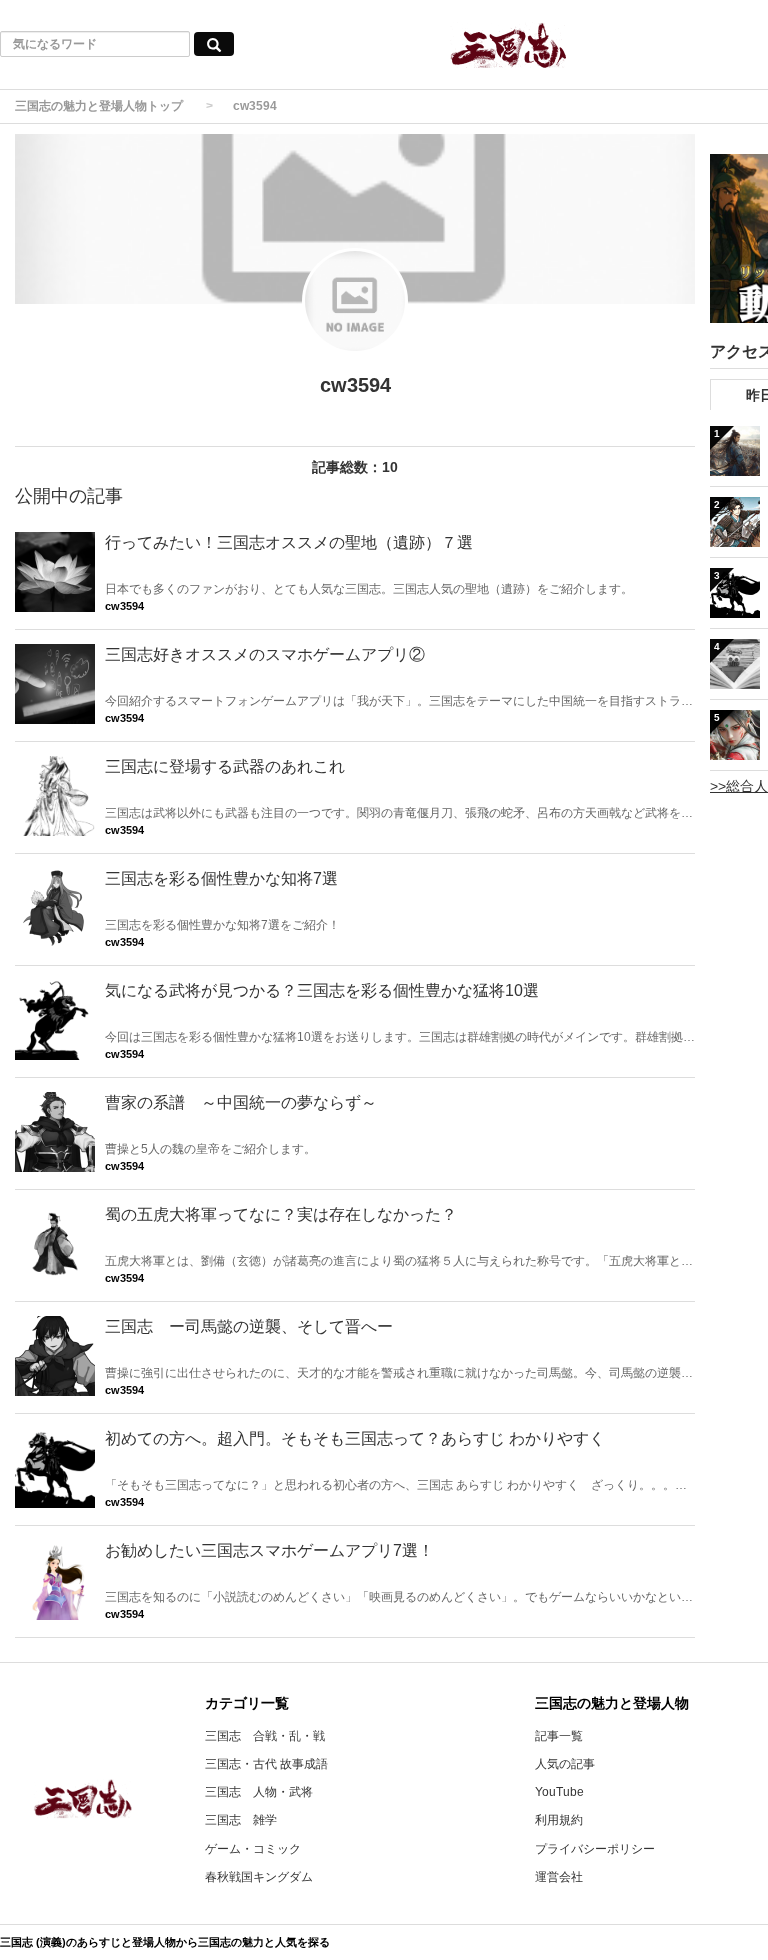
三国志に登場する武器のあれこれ (225, 766)
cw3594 (124, 606)
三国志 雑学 (241, 1820)
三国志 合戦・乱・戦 (265, 1736)
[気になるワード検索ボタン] (214, 44)
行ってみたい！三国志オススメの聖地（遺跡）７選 (289, 542)
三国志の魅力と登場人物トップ (99, 106)
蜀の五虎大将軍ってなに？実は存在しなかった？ (281, 1214)
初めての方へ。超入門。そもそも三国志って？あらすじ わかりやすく (355, 1438)
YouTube (559, 1792)
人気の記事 (565, 1764)
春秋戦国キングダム (259, 1877)
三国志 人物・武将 (259, 1792)
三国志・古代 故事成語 (266, 1764)
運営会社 (559, 1877)
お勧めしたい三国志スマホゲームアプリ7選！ (269, 1550)
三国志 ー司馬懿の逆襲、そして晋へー (249, 1326)
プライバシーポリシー (595, 1849)
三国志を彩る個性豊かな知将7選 (221, 878)
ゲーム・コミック (253, 1849)
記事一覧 (559, 1736)
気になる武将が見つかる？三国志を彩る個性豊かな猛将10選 (322, 990)
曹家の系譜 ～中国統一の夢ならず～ (241, 1102)
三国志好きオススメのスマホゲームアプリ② (265, 654)
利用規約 (559, 1820)
